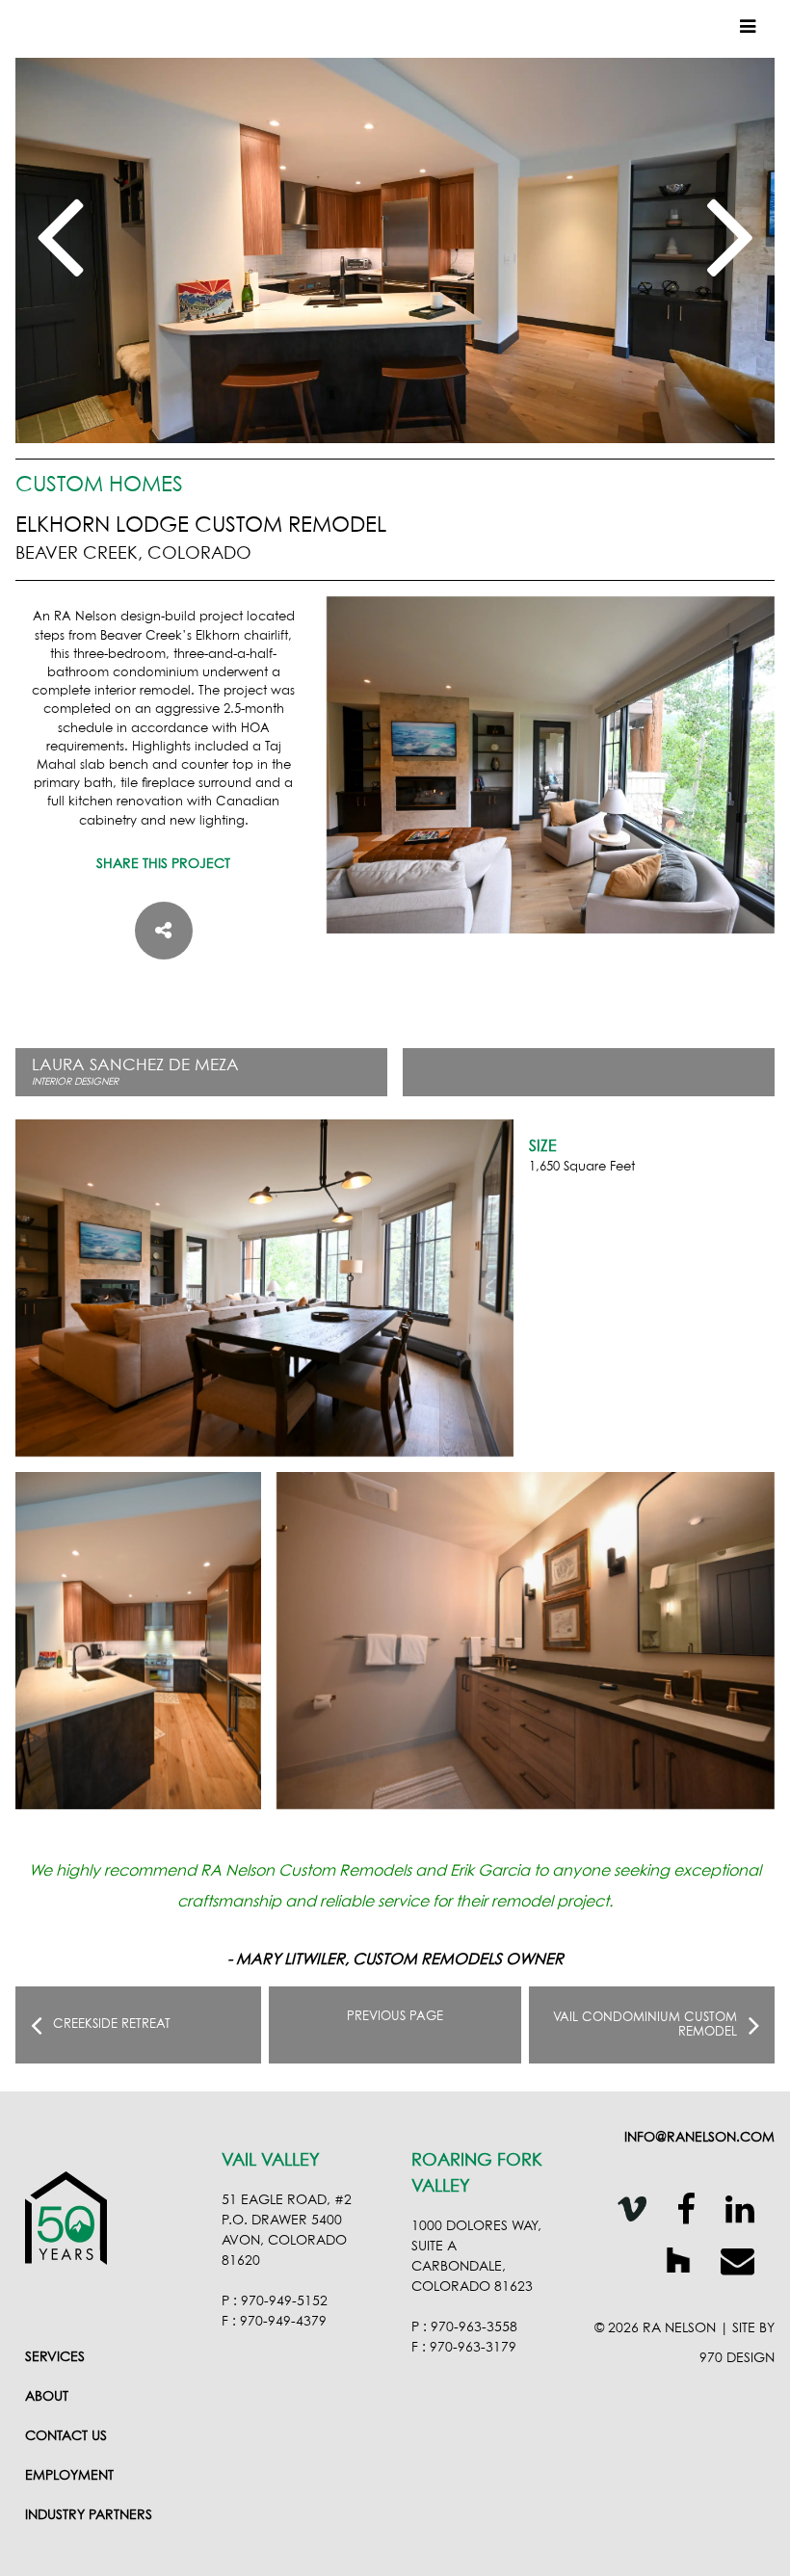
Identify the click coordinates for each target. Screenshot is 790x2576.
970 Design (737, 2358)
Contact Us (66, 2436)
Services (55, 2357)
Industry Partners (89, 2515)
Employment (69, 2476)
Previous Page (395, 2017)
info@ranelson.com (699, 2138)
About (47, 2397)
